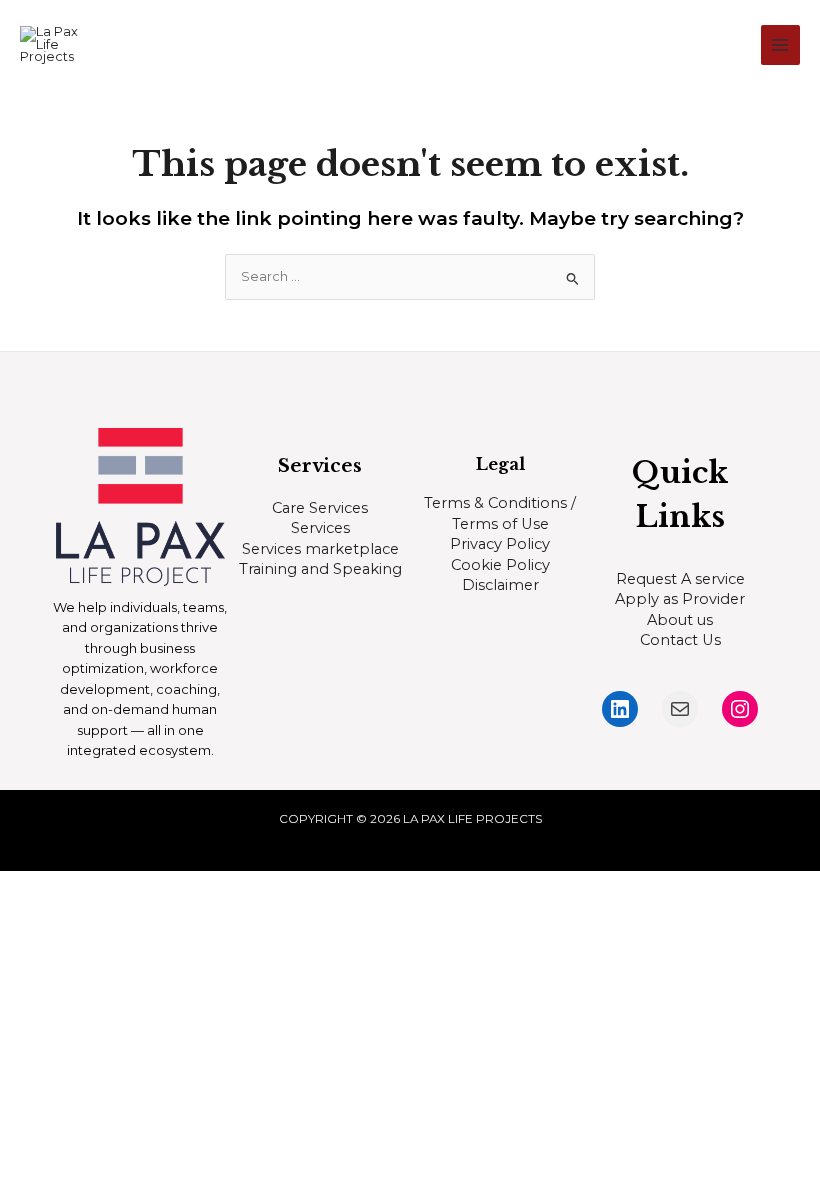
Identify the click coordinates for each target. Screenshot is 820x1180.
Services (320, 528)
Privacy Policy (500, 544)
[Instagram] (740, 709)
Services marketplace (320, 549)
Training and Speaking (320, 569)
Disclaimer (500, 585)
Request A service (680, 579)
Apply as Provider (680, 599)
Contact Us (680, 640)
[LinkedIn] (620, 709)
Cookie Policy (500, 565)
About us (680, 620)
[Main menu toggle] (780, 44)
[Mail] (680, 709)
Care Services (320, 508)
